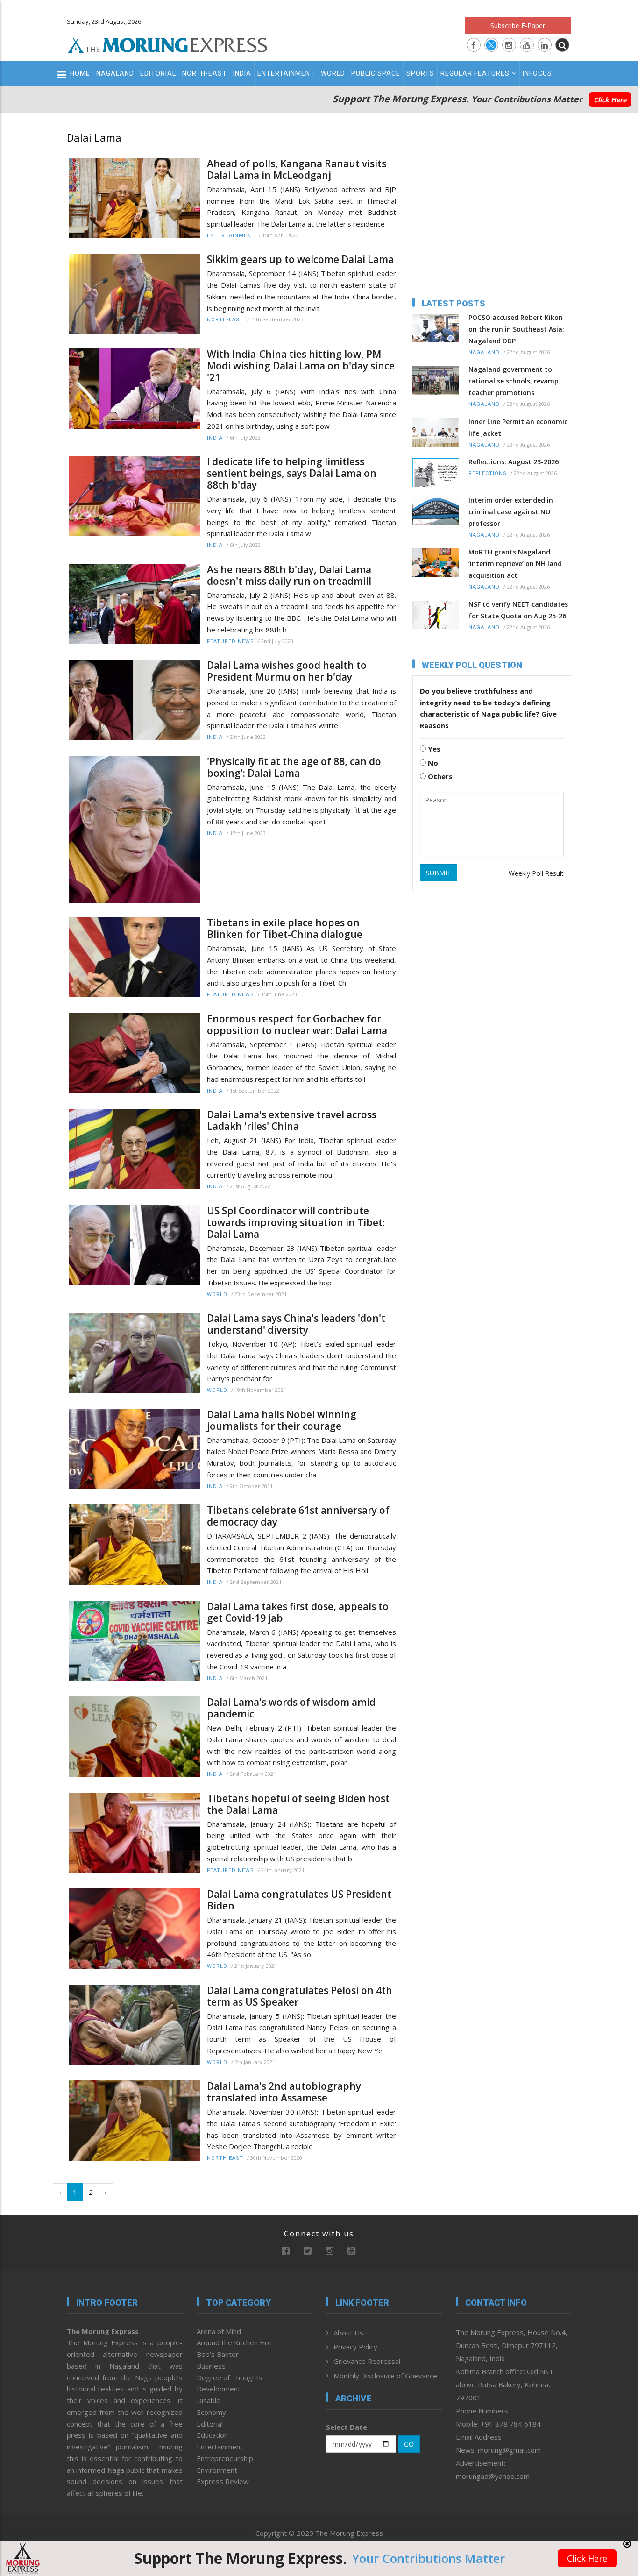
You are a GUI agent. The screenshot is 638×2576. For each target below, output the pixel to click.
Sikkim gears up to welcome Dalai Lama (300, 259)
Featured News (230, 642)
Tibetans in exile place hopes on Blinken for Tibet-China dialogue (285, 929)
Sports (420, 73)
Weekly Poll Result (536, 873)
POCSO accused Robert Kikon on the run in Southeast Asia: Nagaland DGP (516, 329)
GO (409, 2444)
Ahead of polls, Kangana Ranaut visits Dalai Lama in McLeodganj (297, 170)
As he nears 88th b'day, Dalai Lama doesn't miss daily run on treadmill (289, 575)
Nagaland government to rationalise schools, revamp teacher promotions (514, 381)
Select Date (347, 2427)
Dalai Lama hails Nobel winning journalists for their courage (282, 1420)
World (333, 73)
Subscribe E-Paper (518, 25)
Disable (209, 2400)
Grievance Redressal (367, 2361)
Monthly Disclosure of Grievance (385, 2376)
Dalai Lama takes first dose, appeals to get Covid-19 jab (298, 1612)
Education (212, 2435)
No (432, 763)
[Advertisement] (606, 1222)
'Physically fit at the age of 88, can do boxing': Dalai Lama (294, 767)
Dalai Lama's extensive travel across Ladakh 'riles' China (292, 1121)
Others (439, 776)
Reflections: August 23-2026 (514, 462)
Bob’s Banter (218, 2354)
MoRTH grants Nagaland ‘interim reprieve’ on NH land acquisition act (515, 564)
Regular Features (475, 73)
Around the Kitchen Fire (234, 2342)
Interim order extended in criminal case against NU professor (511, 512)
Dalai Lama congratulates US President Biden (299, 1900)
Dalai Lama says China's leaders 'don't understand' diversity (296, 1324)
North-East (205, 73)
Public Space (376, 73)
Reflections (488, 473)
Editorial (158, 73)
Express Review (223, 2481)
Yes (433, 749)
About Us (348, 2333)
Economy (211, 2412)
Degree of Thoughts (230, 2377)
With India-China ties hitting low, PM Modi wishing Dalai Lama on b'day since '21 (301, 366)
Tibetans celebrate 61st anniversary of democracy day (298, 1516)
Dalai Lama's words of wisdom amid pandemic (291, 1708)
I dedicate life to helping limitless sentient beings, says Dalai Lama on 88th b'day (292, 473)
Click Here (610, 100)
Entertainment (286, 73)
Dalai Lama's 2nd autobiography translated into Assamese (284, 2092)
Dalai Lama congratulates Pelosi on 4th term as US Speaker (300, 1996)
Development (219, 2389)
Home (80, 73)
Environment (217, 2470)
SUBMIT (439, 873)
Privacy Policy (355, 2347)
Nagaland (115, 73)
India (242, 73)
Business (211, 2366)
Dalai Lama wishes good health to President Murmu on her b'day (287, 671)
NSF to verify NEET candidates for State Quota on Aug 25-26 (518, 610)
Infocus (537, 73)
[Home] (168, 44)
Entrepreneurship (225, 2458)
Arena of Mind (219, 2331)
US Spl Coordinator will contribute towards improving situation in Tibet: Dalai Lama (296, 1223)
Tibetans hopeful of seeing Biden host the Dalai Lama (298, 1804)
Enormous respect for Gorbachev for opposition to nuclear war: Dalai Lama (297, 1025)
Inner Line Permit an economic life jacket (518, 427)
